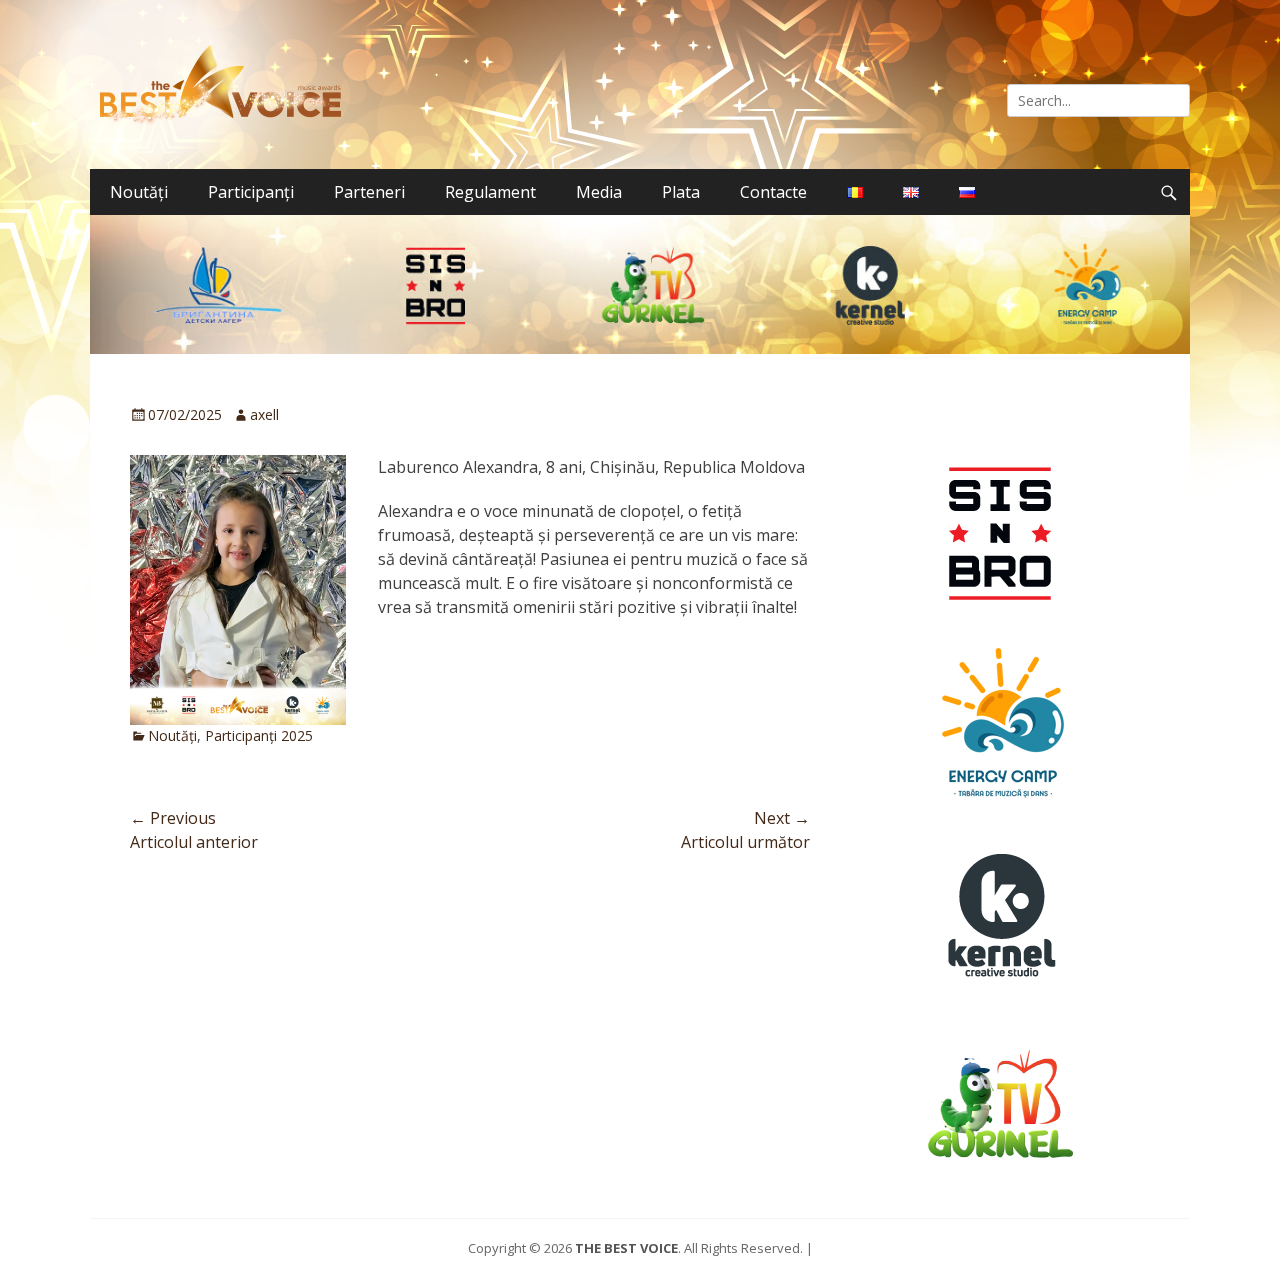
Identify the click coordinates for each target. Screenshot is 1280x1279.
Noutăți (139, 192)
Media (599, 192)
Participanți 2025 (259, 735)
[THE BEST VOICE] (226, 84)
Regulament (490, 192)
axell (264, 414)
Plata (681, 192)
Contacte (773, 192)
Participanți (251, 192)
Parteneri (369, 192)
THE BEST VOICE (626, 1248)
